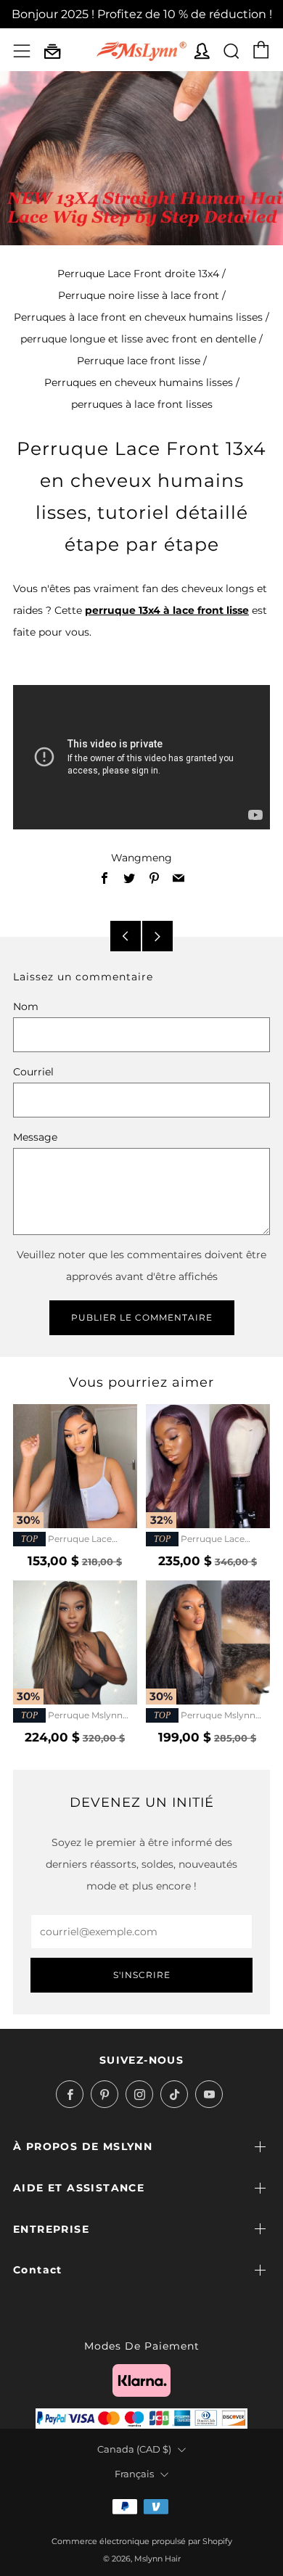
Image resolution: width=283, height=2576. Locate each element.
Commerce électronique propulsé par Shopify (142, 2541)
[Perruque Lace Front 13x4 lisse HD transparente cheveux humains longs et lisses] (75, 1466)
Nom (26, 1006)
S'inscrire (142, 1975)
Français (134, 2474)
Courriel (33, 1072)
